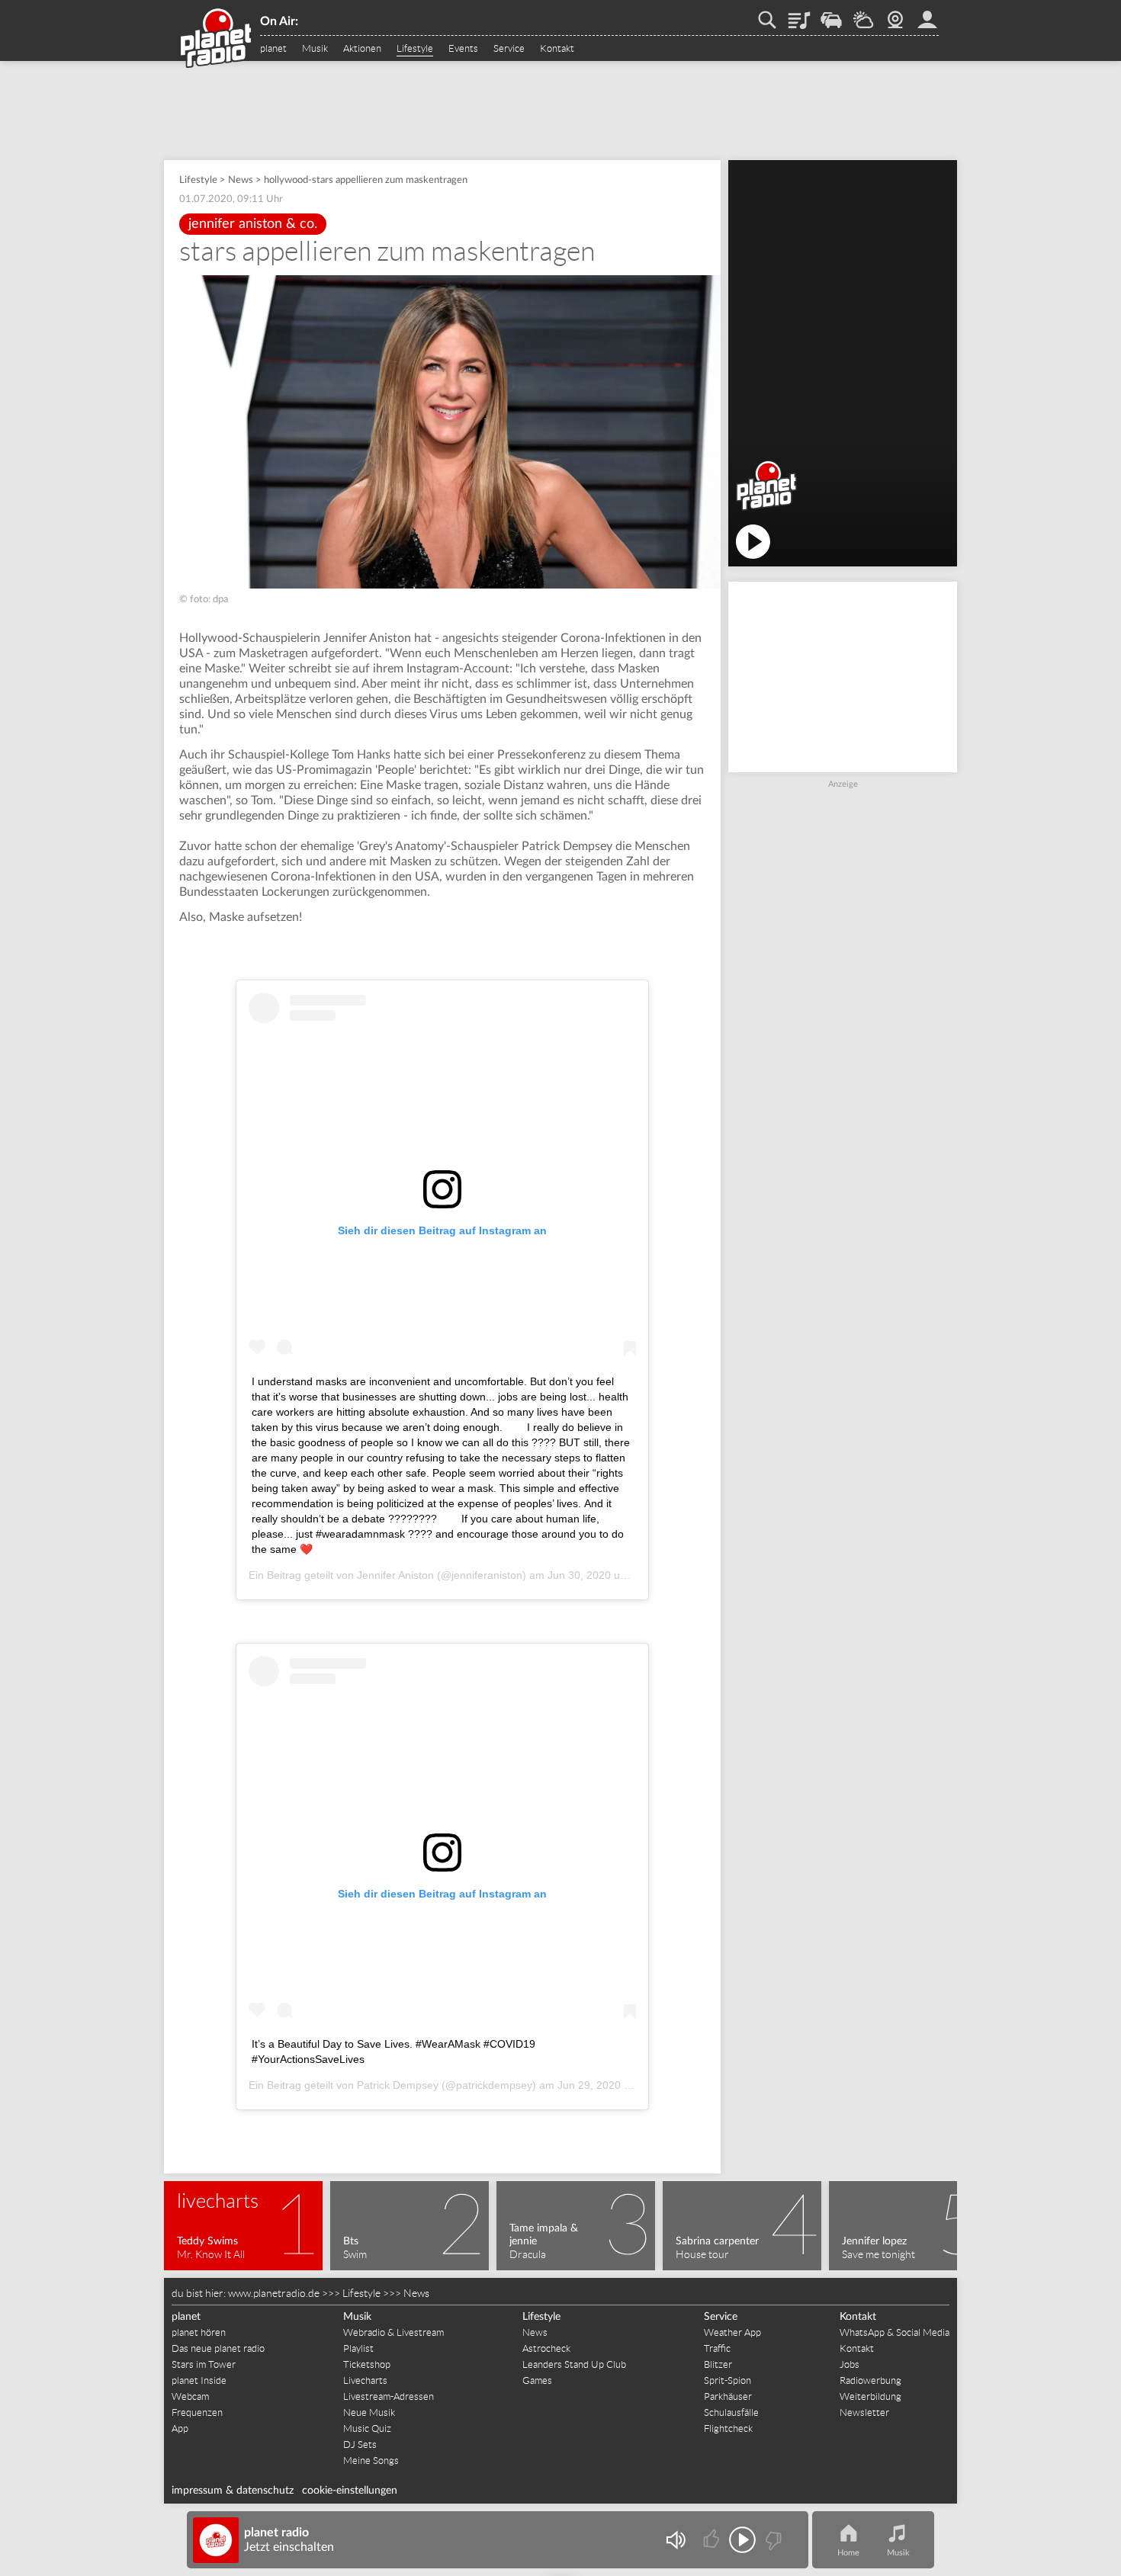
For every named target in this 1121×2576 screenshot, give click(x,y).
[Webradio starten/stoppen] (742, 2540)
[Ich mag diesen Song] (713, 2540)
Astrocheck (546, 2348)
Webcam (895, 14)
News (241, 180)
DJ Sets (360, 2444)
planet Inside (199, 2380)
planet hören (199, 2332)
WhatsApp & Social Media (895, 2332)
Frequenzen (197, 2412)
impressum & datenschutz (233, 2491)
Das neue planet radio (218, 2348)
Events (463, 49)
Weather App (732, 2332)
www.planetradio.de (274, 2293)
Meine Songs (371, 2461)
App (180, 2428)
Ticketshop (367, 2364)
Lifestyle (415, 49)
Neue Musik (369, 2412)
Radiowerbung (870, 2380)
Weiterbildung (870, 2396)
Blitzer (718, 2364)
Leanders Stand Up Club (574, 2364)
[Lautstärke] (675, 2540)
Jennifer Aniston (395, 1575)
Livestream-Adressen (389, 2396)
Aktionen (362, 49)
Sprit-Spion (728, 2380)
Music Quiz (367, 2428)
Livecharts (365, 2380)
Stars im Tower (204, 2364)
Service (509, 49)
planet (273, 49)
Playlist (799, 14)
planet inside (927, 14)
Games (537, 2380)
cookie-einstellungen (350, 2491)
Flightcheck (728, 2428)
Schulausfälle (731, 2412)
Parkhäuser (728, 2396)
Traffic (831, 14)
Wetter (863, 14)
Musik (315, 49)
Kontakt (557, 49)
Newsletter (864, 2412)
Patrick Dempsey (398, 2085)
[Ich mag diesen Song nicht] (772, 2540)
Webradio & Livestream (393, 2332)
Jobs (850, 2364)
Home (848, 2553)
